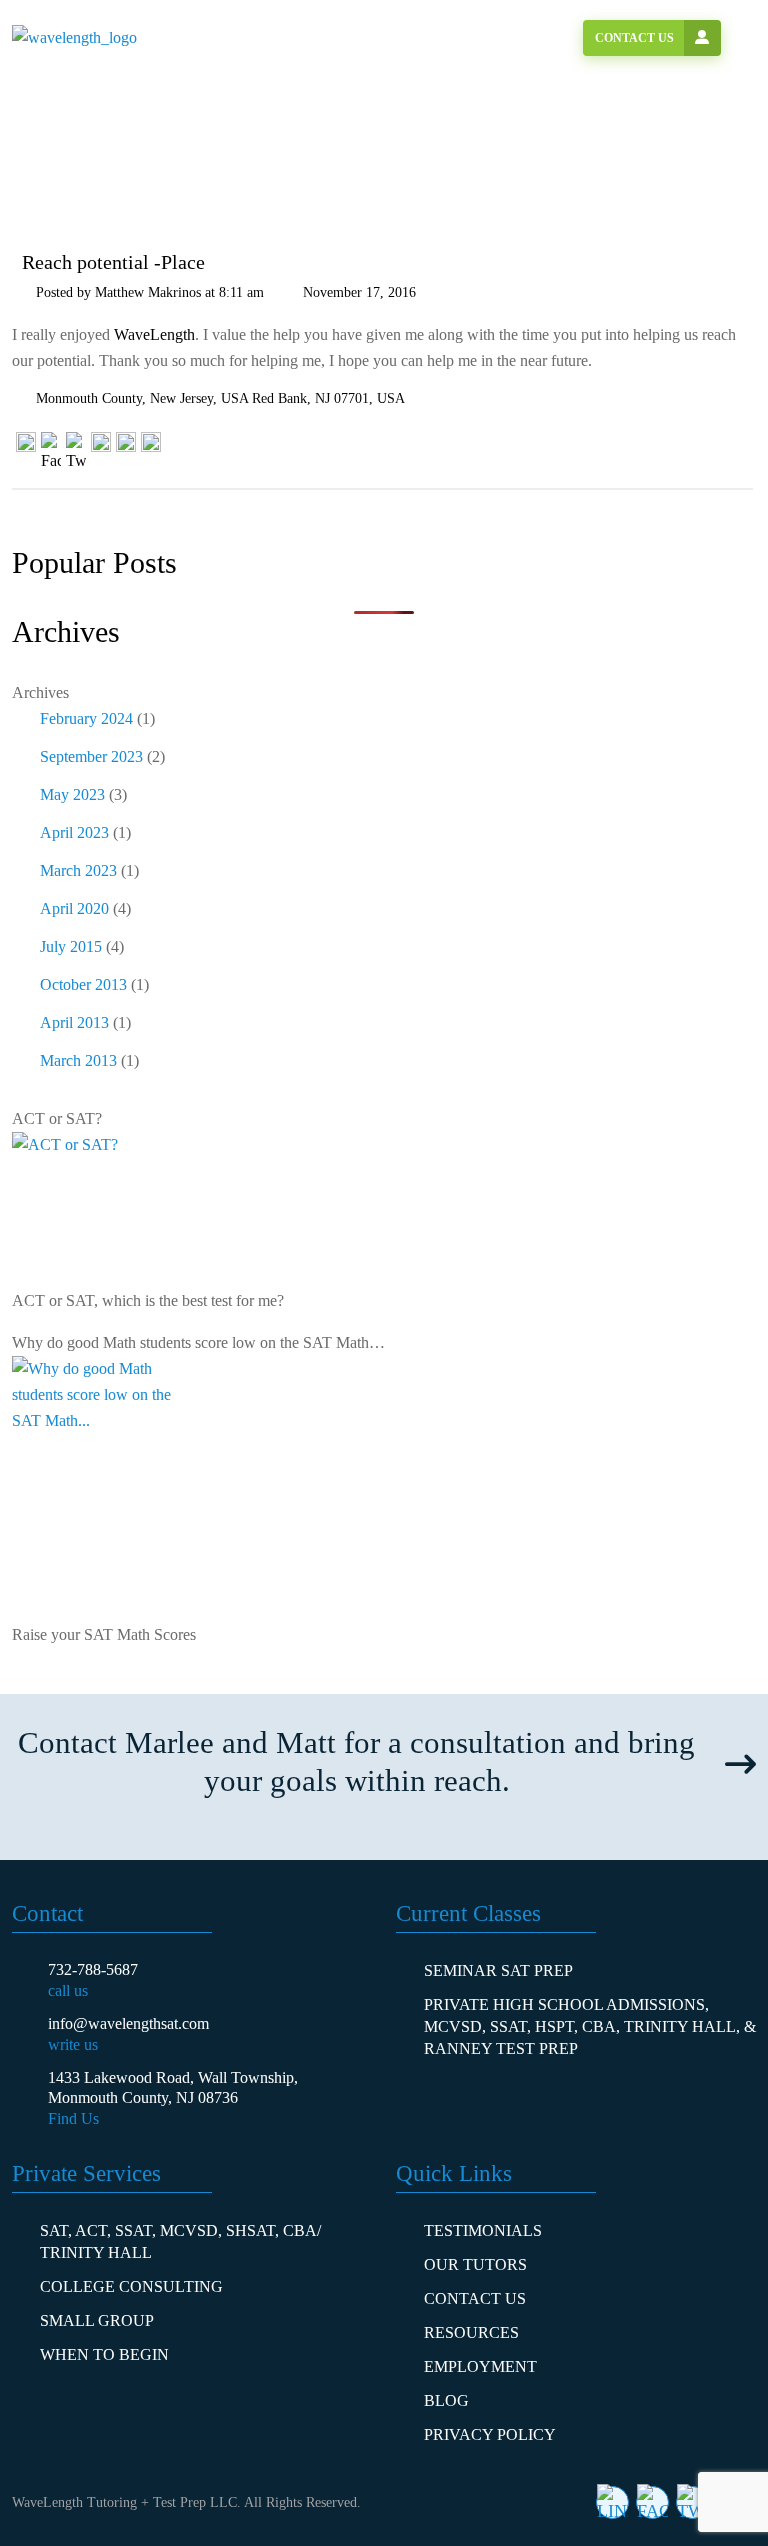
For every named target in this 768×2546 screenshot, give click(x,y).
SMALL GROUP (97, 2320)
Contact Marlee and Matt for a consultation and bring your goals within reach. (356, 1761)
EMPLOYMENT (480, 2366)
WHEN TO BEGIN (104, 2354)
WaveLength (154, 334)
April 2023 (74, 832)
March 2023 (78, 870)
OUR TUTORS (475, 2264)
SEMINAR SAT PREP (498, 1970)
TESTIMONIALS (483, 2230)
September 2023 (91, 756)
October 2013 (83, 984)
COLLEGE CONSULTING (131, 2286)
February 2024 (86, 718)
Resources (471, 2332)
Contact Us (634, 38)
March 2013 (78, 1060)
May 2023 (72, 794)
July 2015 (71, 946)
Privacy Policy (490, 2434)
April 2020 (74, 908)
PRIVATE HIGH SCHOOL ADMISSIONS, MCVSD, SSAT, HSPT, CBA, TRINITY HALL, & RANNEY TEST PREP (590, 2026)
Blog (446, 2400)
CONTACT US (475, 2298)
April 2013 (74, 1022)
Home (71, 158)
